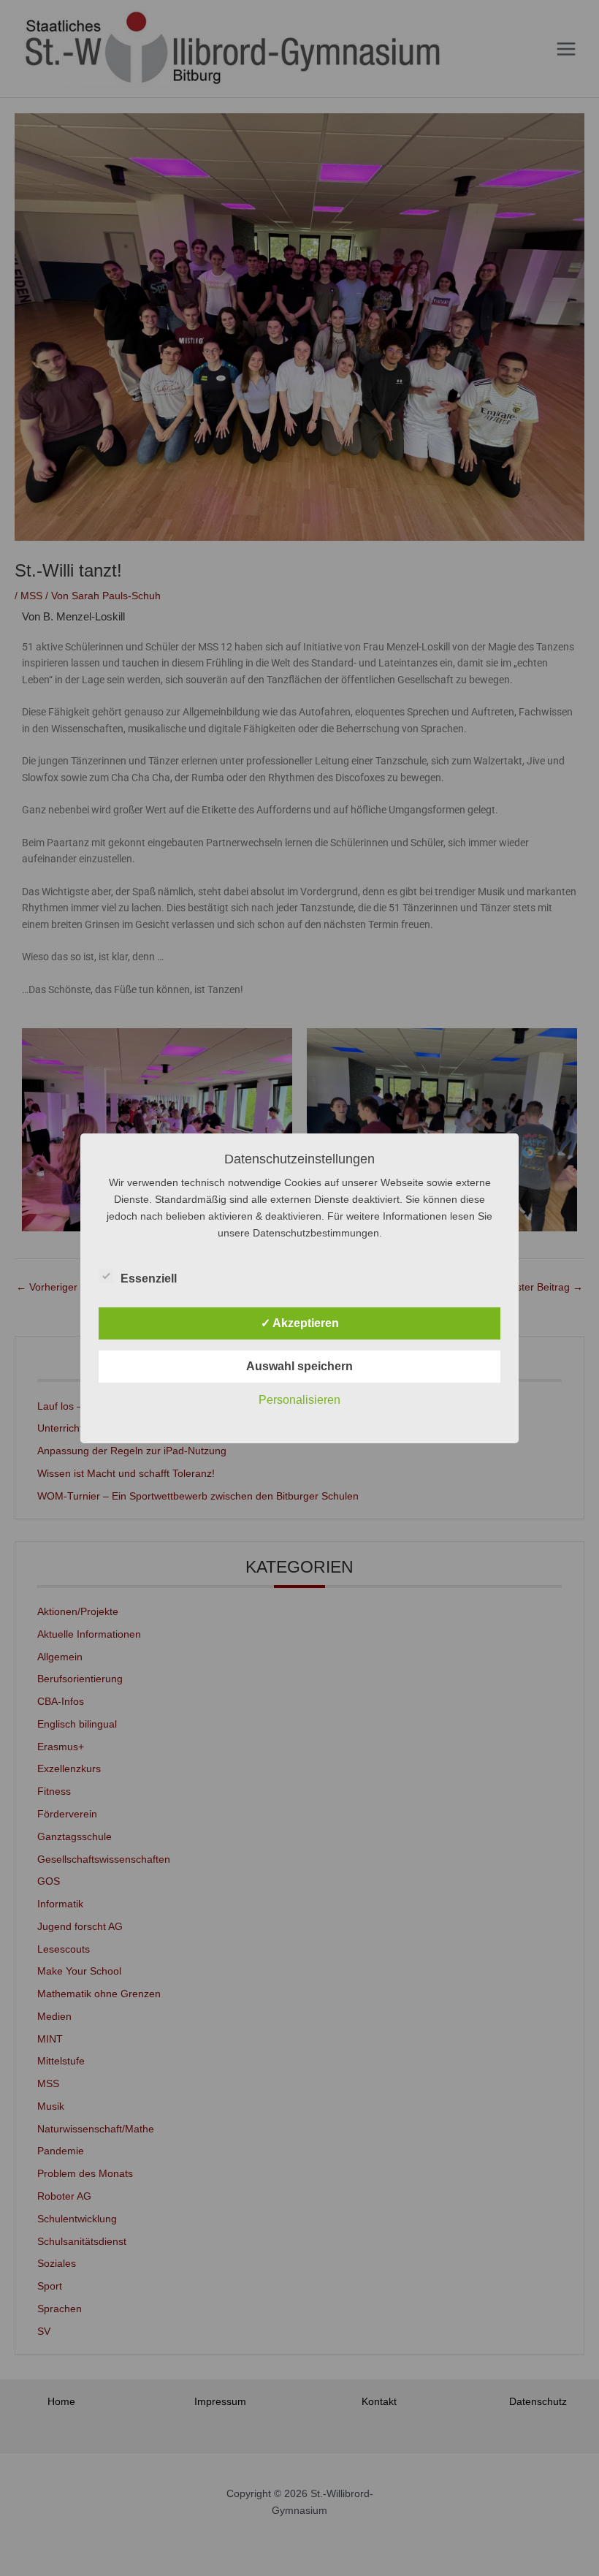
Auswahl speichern (299, 1366)
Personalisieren (299, 1400)
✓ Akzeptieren (300, 1323)
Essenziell (149, 1278)
